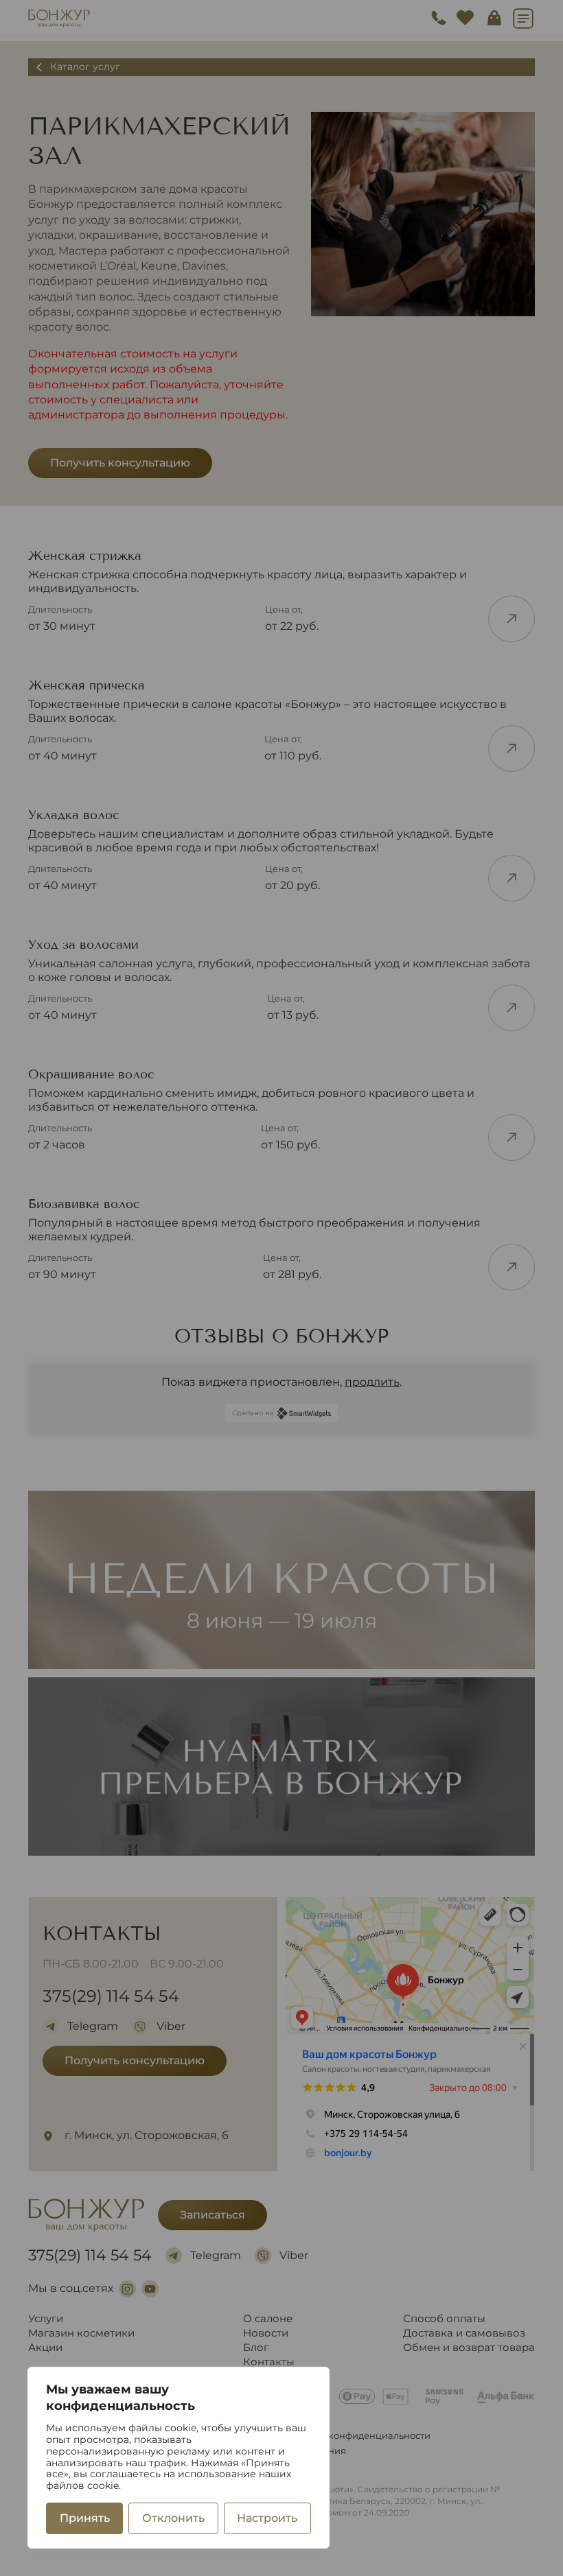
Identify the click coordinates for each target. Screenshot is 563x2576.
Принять (85, 2518)
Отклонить (173, 2518)
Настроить (267, 2518)
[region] (179, 2458)
